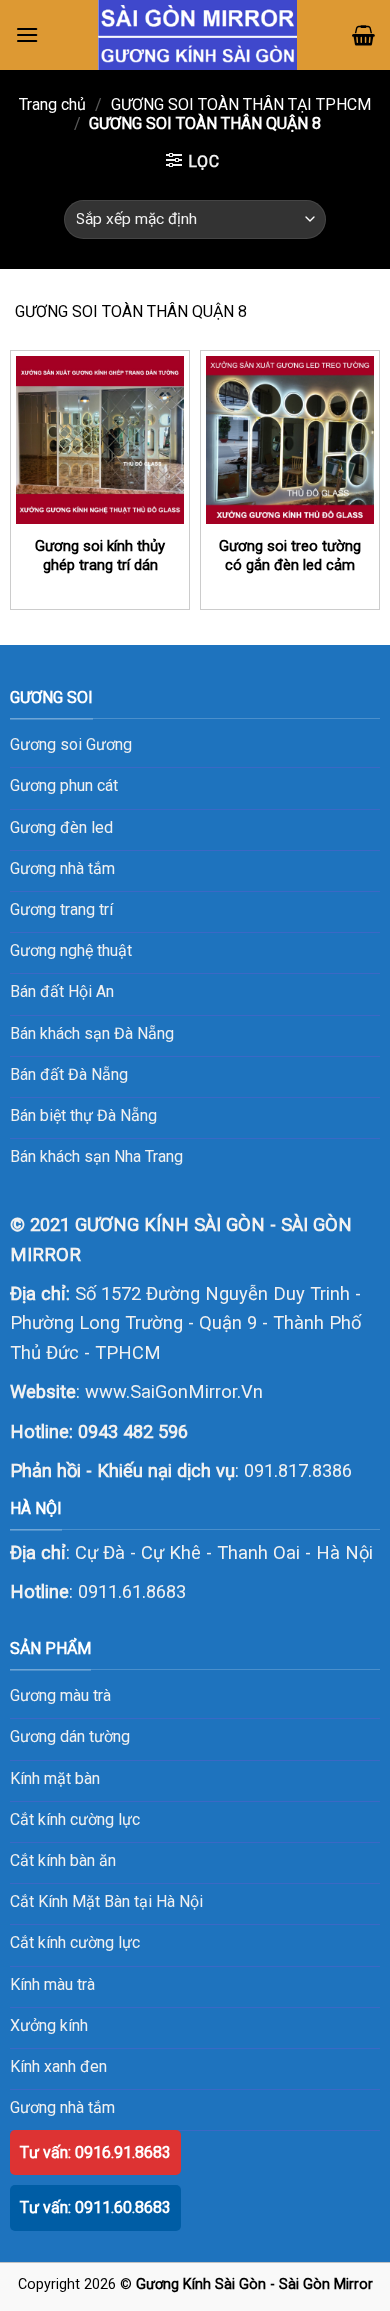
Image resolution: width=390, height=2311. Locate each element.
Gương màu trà (60, 1695)
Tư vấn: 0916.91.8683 (95, 2152)
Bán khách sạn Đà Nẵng (92, 1033)
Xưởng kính (49, 2025)
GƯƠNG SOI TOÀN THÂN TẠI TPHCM (241, 104)
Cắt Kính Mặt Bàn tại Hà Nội (106, 1901)
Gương (109, 744)
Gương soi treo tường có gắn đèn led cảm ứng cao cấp (290, 565)
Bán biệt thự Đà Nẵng (83, 1115)
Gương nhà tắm (62, 2107)
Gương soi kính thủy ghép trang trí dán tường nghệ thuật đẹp (100, 565)
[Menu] (27, 34)
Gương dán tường (70, 1736)
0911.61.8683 (132, 1591)
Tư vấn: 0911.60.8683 (95, 2207)
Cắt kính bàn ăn (63, 1860)
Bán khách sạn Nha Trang (96, 1156)
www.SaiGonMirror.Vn (174, 1391)
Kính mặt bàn (55, 1778)
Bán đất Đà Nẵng (69, 1074)
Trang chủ (52, 104)
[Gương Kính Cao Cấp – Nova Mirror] (197, 35)
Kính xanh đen (58, 2066)
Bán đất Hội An (62, 991)
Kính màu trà (52, 1984)
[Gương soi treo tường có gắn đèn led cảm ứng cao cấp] (290, 440)
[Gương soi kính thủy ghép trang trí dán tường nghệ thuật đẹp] (100, 440)
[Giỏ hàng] (363, 35)
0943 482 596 (133, 1431)
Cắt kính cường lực (75, 1819)
